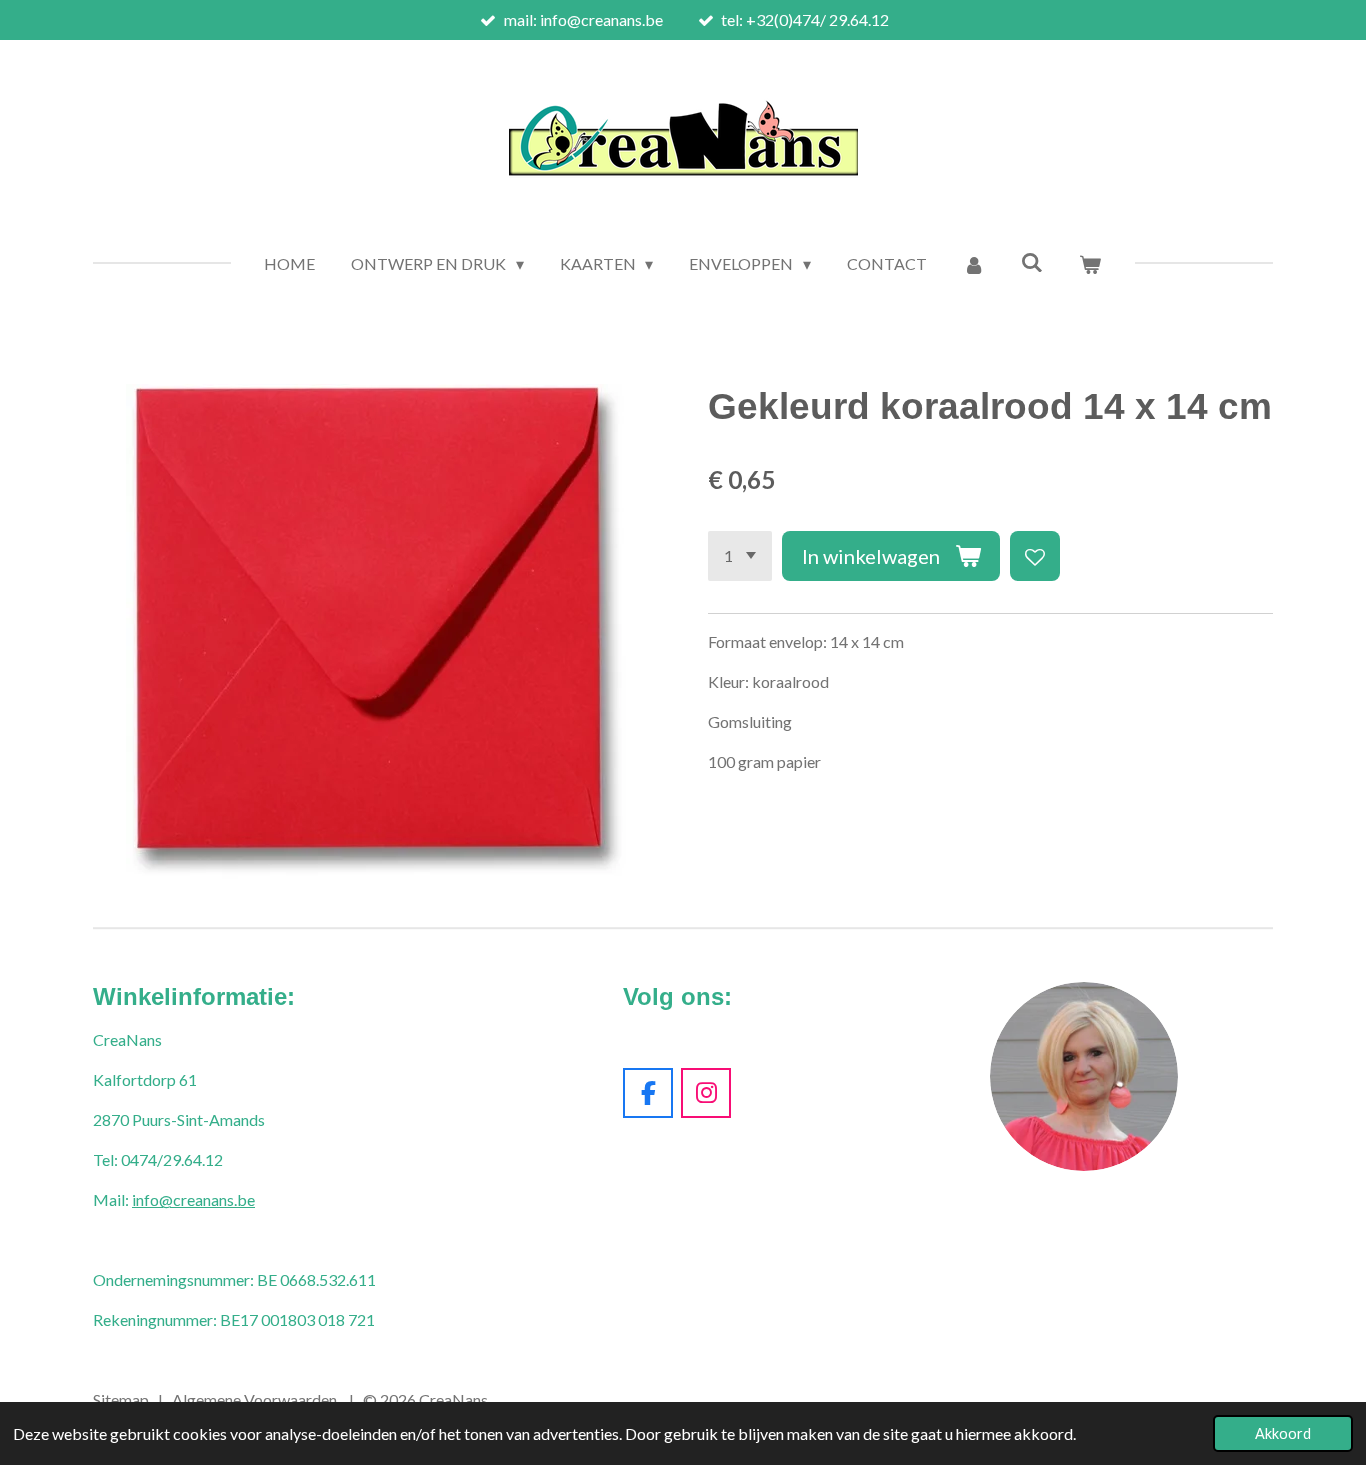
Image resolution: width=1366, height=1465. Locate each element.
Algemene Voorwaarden (254, 1399)
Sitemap (121, 1399)
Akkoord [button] (1283, 1433)
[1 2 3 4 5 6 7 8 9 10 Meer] (740, 556)
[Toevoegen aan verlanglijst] (1035, 556)
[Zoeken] (1032, 261)
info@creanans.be (193, 1199)
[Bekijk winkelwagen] (1090, 264)
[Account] (974, 264)
